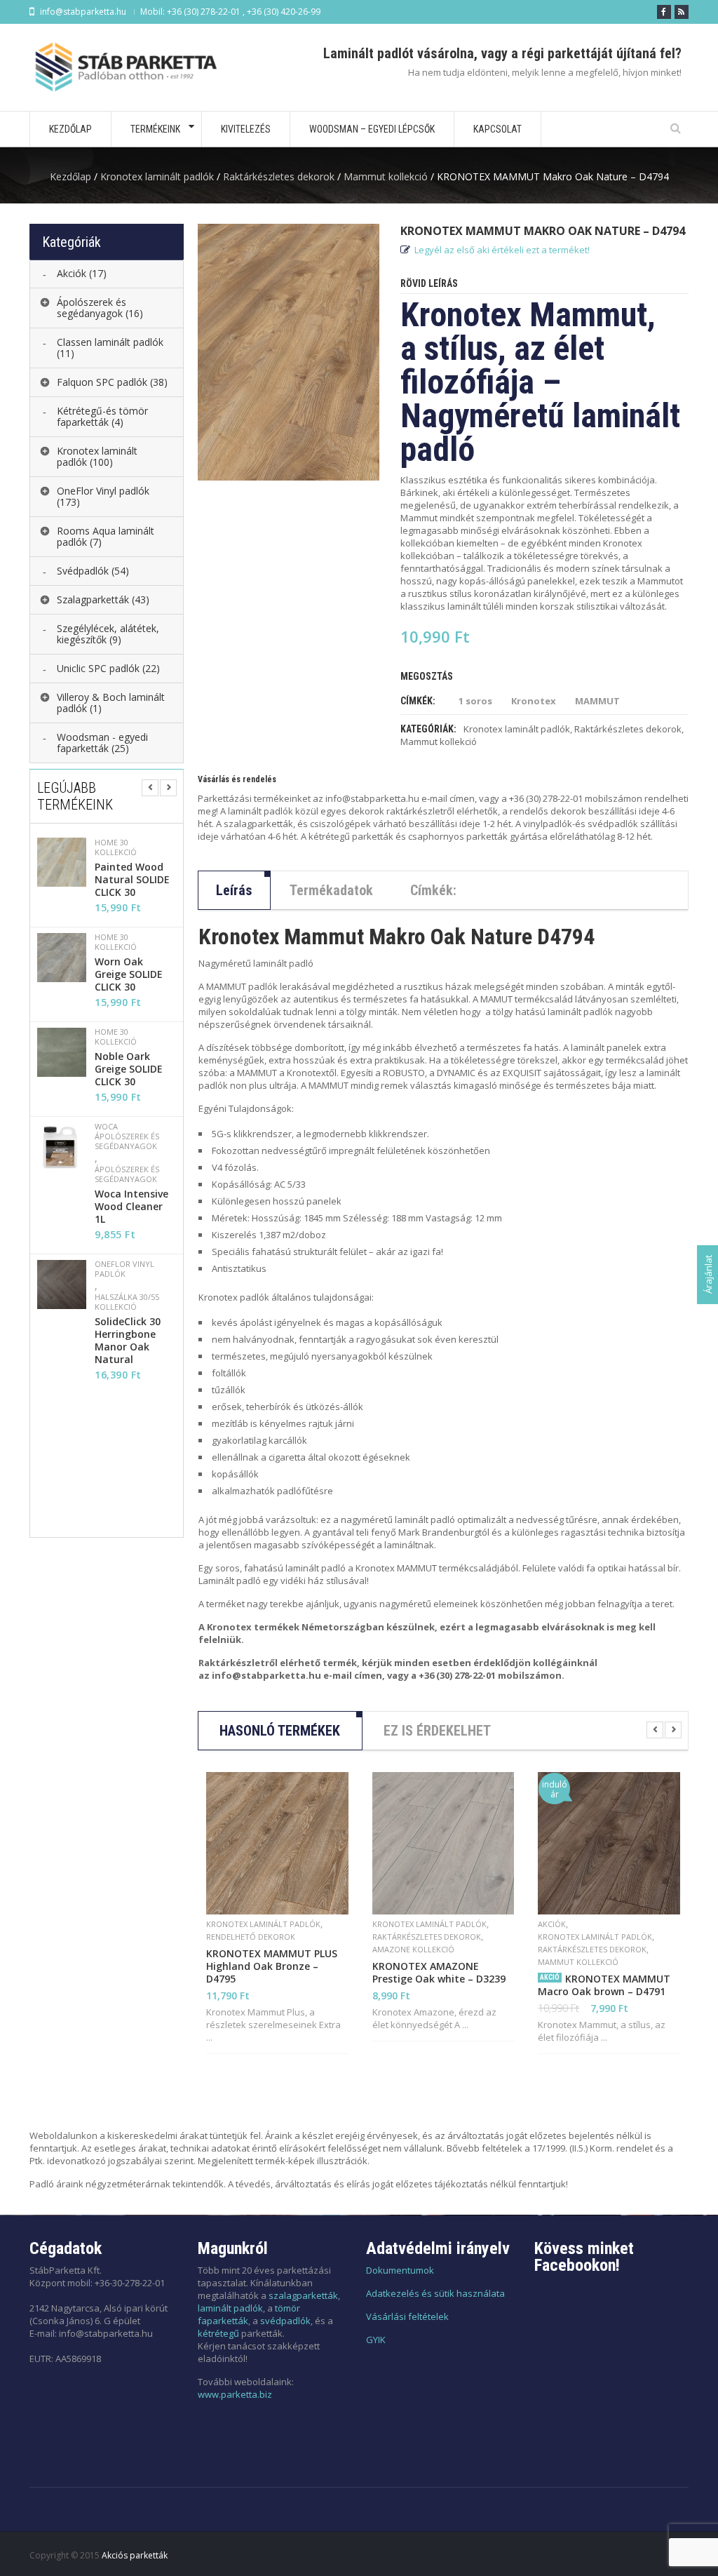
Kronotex (534, 701)
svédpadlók (285, 2321)
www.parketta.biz (235, 2394)
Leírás (234, 890)
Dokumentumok (400, 2270)
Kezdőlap (70, 176)
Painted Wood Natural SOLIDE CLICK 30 (132, 880)
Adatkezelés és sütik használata (435, 2293)
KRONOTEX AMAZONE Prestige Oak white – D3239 (439, 1973)
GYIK (376, 2340)
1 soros (475, 701)
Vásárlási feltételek (407, 2316)
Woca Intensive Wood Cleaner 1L (131, 1207)
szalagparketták (303, 2295)
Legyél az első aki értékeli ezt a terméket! (502, 250)
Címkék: (433, 890)
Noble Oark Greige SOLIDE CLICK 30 (129, 1069)
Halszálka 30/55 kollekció (127, 1302)
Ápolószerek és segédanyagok (127, 1174)
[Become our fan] (664, 12)
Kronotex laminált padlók (157, 176)
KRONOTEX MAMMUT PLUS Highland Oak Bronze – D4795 (272, 1966)
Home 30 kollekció (116, 847)
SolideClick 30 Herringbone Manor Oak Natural (128, 1341)
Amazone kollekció (413, 1949)
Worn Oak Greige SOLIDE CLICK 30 (129, 974)
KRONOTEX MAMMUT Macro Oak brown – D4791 (604, 1985)
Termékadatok (331, 890)
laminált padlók (230, 2308)
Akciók (552, 1924)
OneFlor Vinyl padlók (124, 1269)
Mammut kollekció (386, 176)
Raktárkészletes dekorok (279, 176)
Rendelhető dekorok (251, 1937)
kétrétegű (218, 2333)
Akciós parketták (135, 2555)
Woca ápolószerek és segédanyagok (127, 1136)
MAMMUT (597, 701)
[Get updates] (682, 12)
